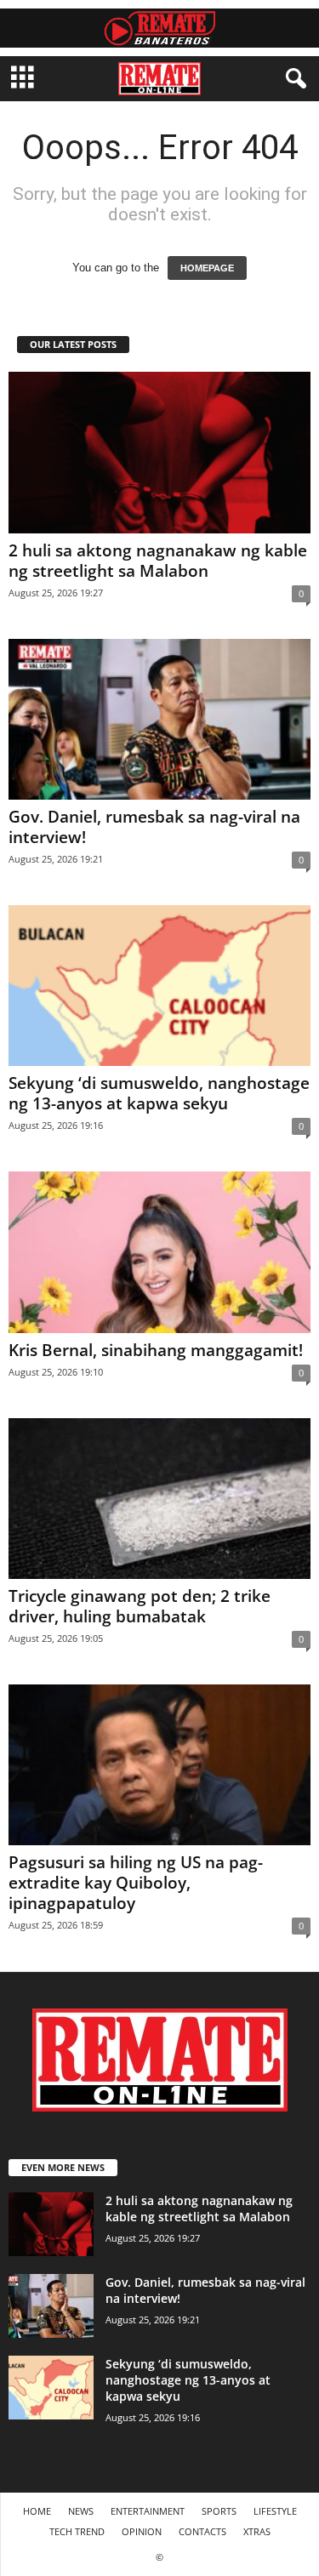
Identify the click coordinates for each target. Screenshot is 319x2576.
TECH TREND (77, 2531)
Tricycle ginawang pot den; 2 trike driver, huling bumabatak (140, 1606)
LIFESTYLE (275, 2511)
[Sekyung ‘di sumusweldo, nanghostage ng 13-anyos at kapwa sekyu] (159, 986)
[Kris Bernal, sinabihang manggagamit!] (159, 1252)
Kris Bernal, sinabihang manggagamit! (156, 1350)
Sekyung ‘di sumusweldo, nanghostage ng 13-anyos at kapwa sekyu (159, 1093)
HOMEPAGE (207, 268)
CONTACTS (202, 2531)
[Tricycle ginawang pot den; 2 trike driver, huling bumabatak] (159, 1499)
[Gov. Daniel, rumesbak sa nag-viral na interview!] (159, 719)
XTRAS (257, 2531)
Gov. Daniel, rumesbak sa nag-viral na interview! (154, 827)
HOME (37, 2511)
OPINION (142, 2531)
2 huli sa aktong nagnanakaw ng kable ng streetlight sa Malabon (158, 561)
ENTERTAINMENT (148, 2511)
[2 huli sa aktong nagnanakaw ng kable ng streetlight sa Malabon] (159, 452)
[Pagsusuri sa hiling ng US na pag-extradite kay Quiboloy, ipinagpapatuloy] (159, 1765)
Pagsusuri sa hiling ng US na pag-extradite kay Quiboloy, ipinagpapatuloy (136, 1883)
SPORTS (219, 2511)
